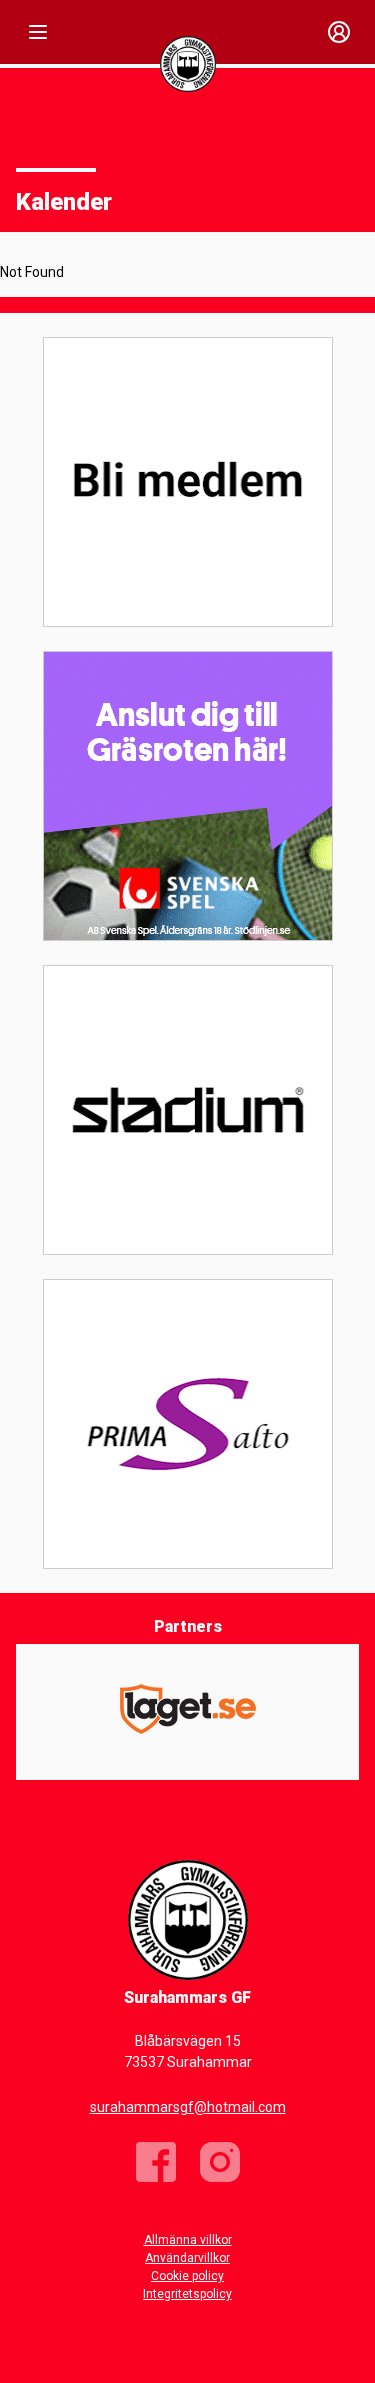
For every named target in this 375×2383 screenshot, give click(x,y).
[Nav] (38, 32)
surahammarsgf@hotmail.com (188, 2107)
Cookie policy (187, 2276)
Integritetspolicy (187, 2294)
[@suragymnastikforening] (220, 2162)
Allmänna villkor (188, 2240)
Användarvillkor (187, 2258)
